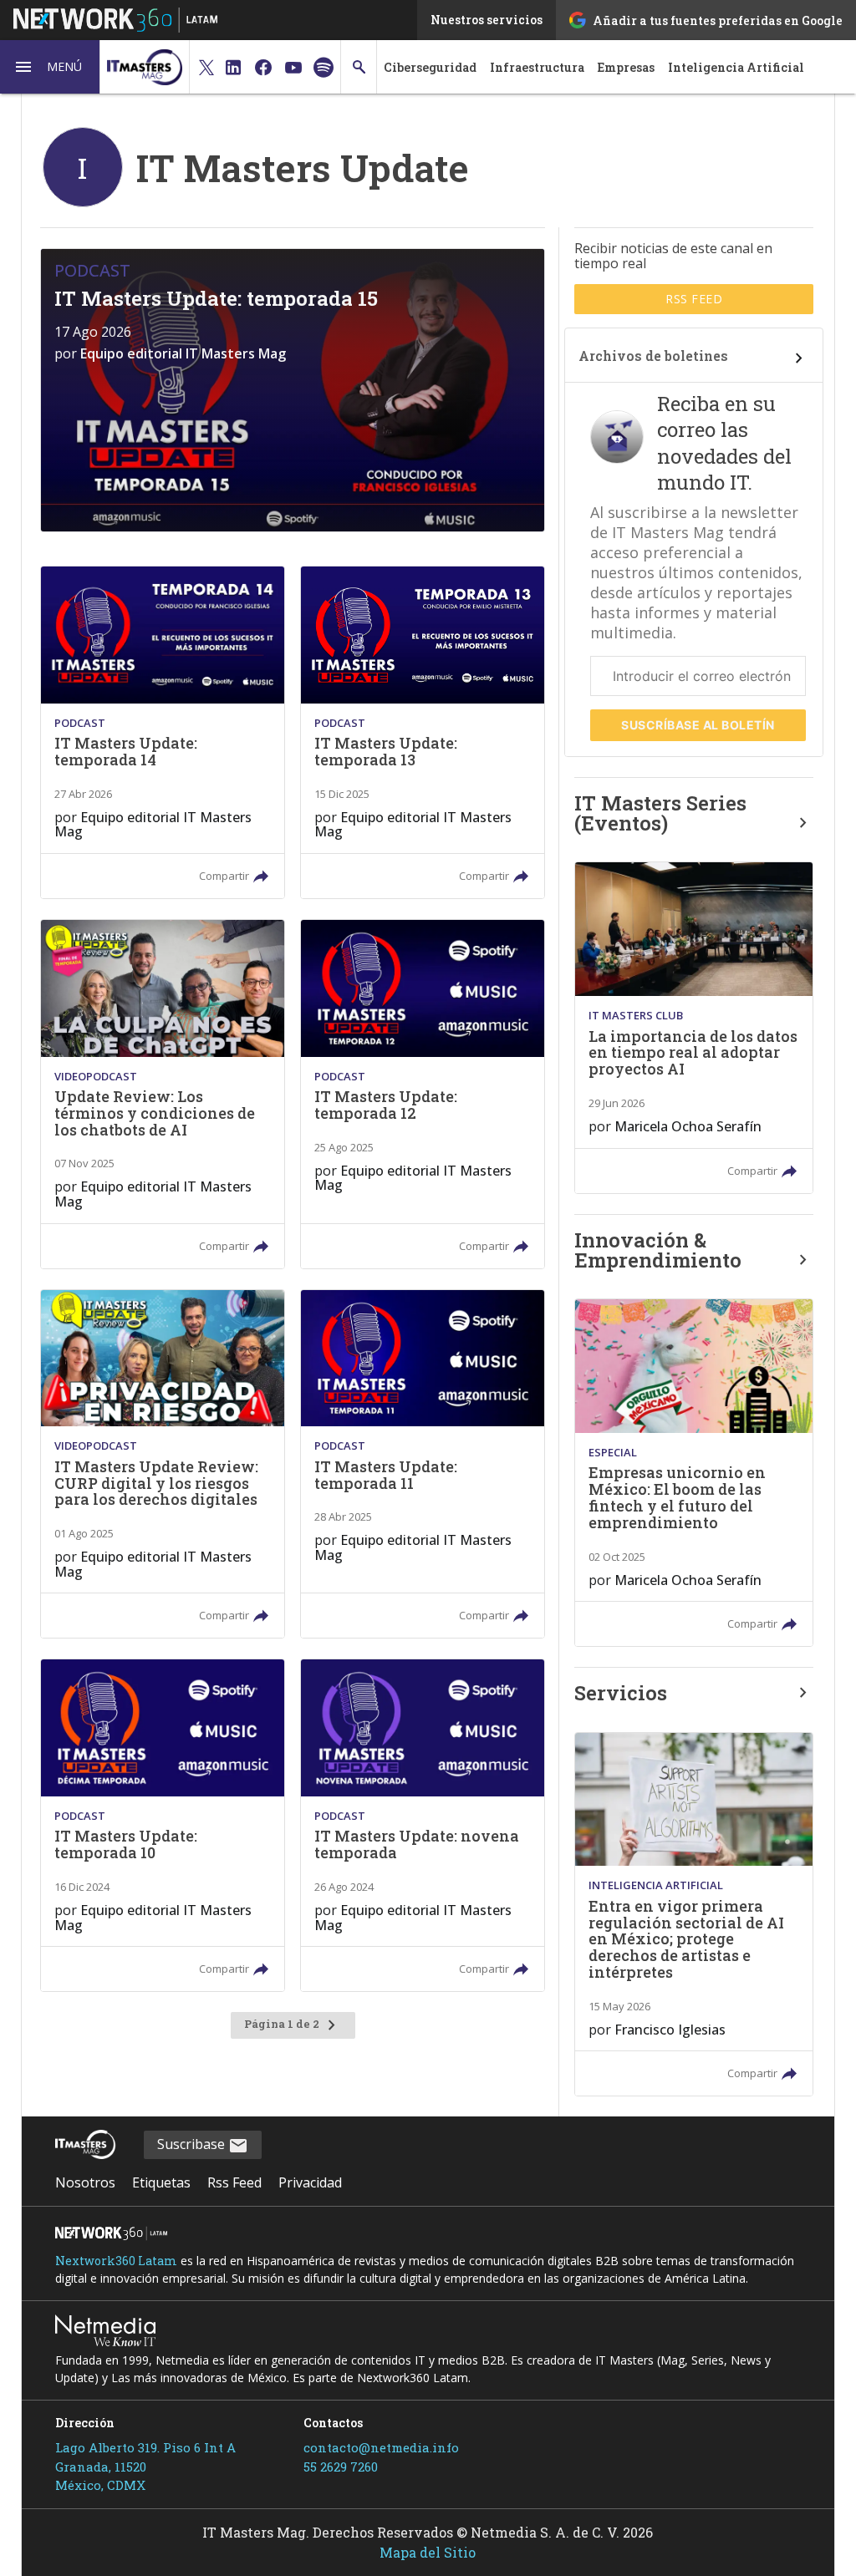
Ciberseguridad (430, 67)
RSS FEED (694, 299)
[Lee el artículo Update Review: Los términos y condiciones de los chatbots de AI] (163, 1094)
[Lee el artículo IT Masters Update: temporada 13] (423, 732)
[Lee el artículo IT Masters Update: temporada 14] (163, 732)
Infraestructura (537, 67)
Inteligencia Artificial (736, 67)
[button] (50, 67)
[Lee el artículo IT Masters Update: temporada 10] (163, 1825)
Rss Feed (234, 2182)
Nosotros (85, 2182)
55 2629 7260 (341, 2467)
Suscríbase (698, 725)
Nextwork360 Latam (116, 2261)
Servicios (621, 1693)
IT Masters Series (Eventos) (660, 813)
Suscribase (193, 2144)
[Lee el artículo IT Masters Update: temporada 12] (423, 1094)
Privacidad (310, 2182)
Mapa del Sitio (428, 2552)
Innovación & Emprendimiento (658, 1250)
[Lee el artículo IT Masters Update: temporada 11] (423, 1464)
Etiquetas (161, 2182)
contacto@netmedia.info (381, 2447)
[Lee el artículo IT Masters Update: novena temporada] (423, 1825)
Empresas (626, 67)
